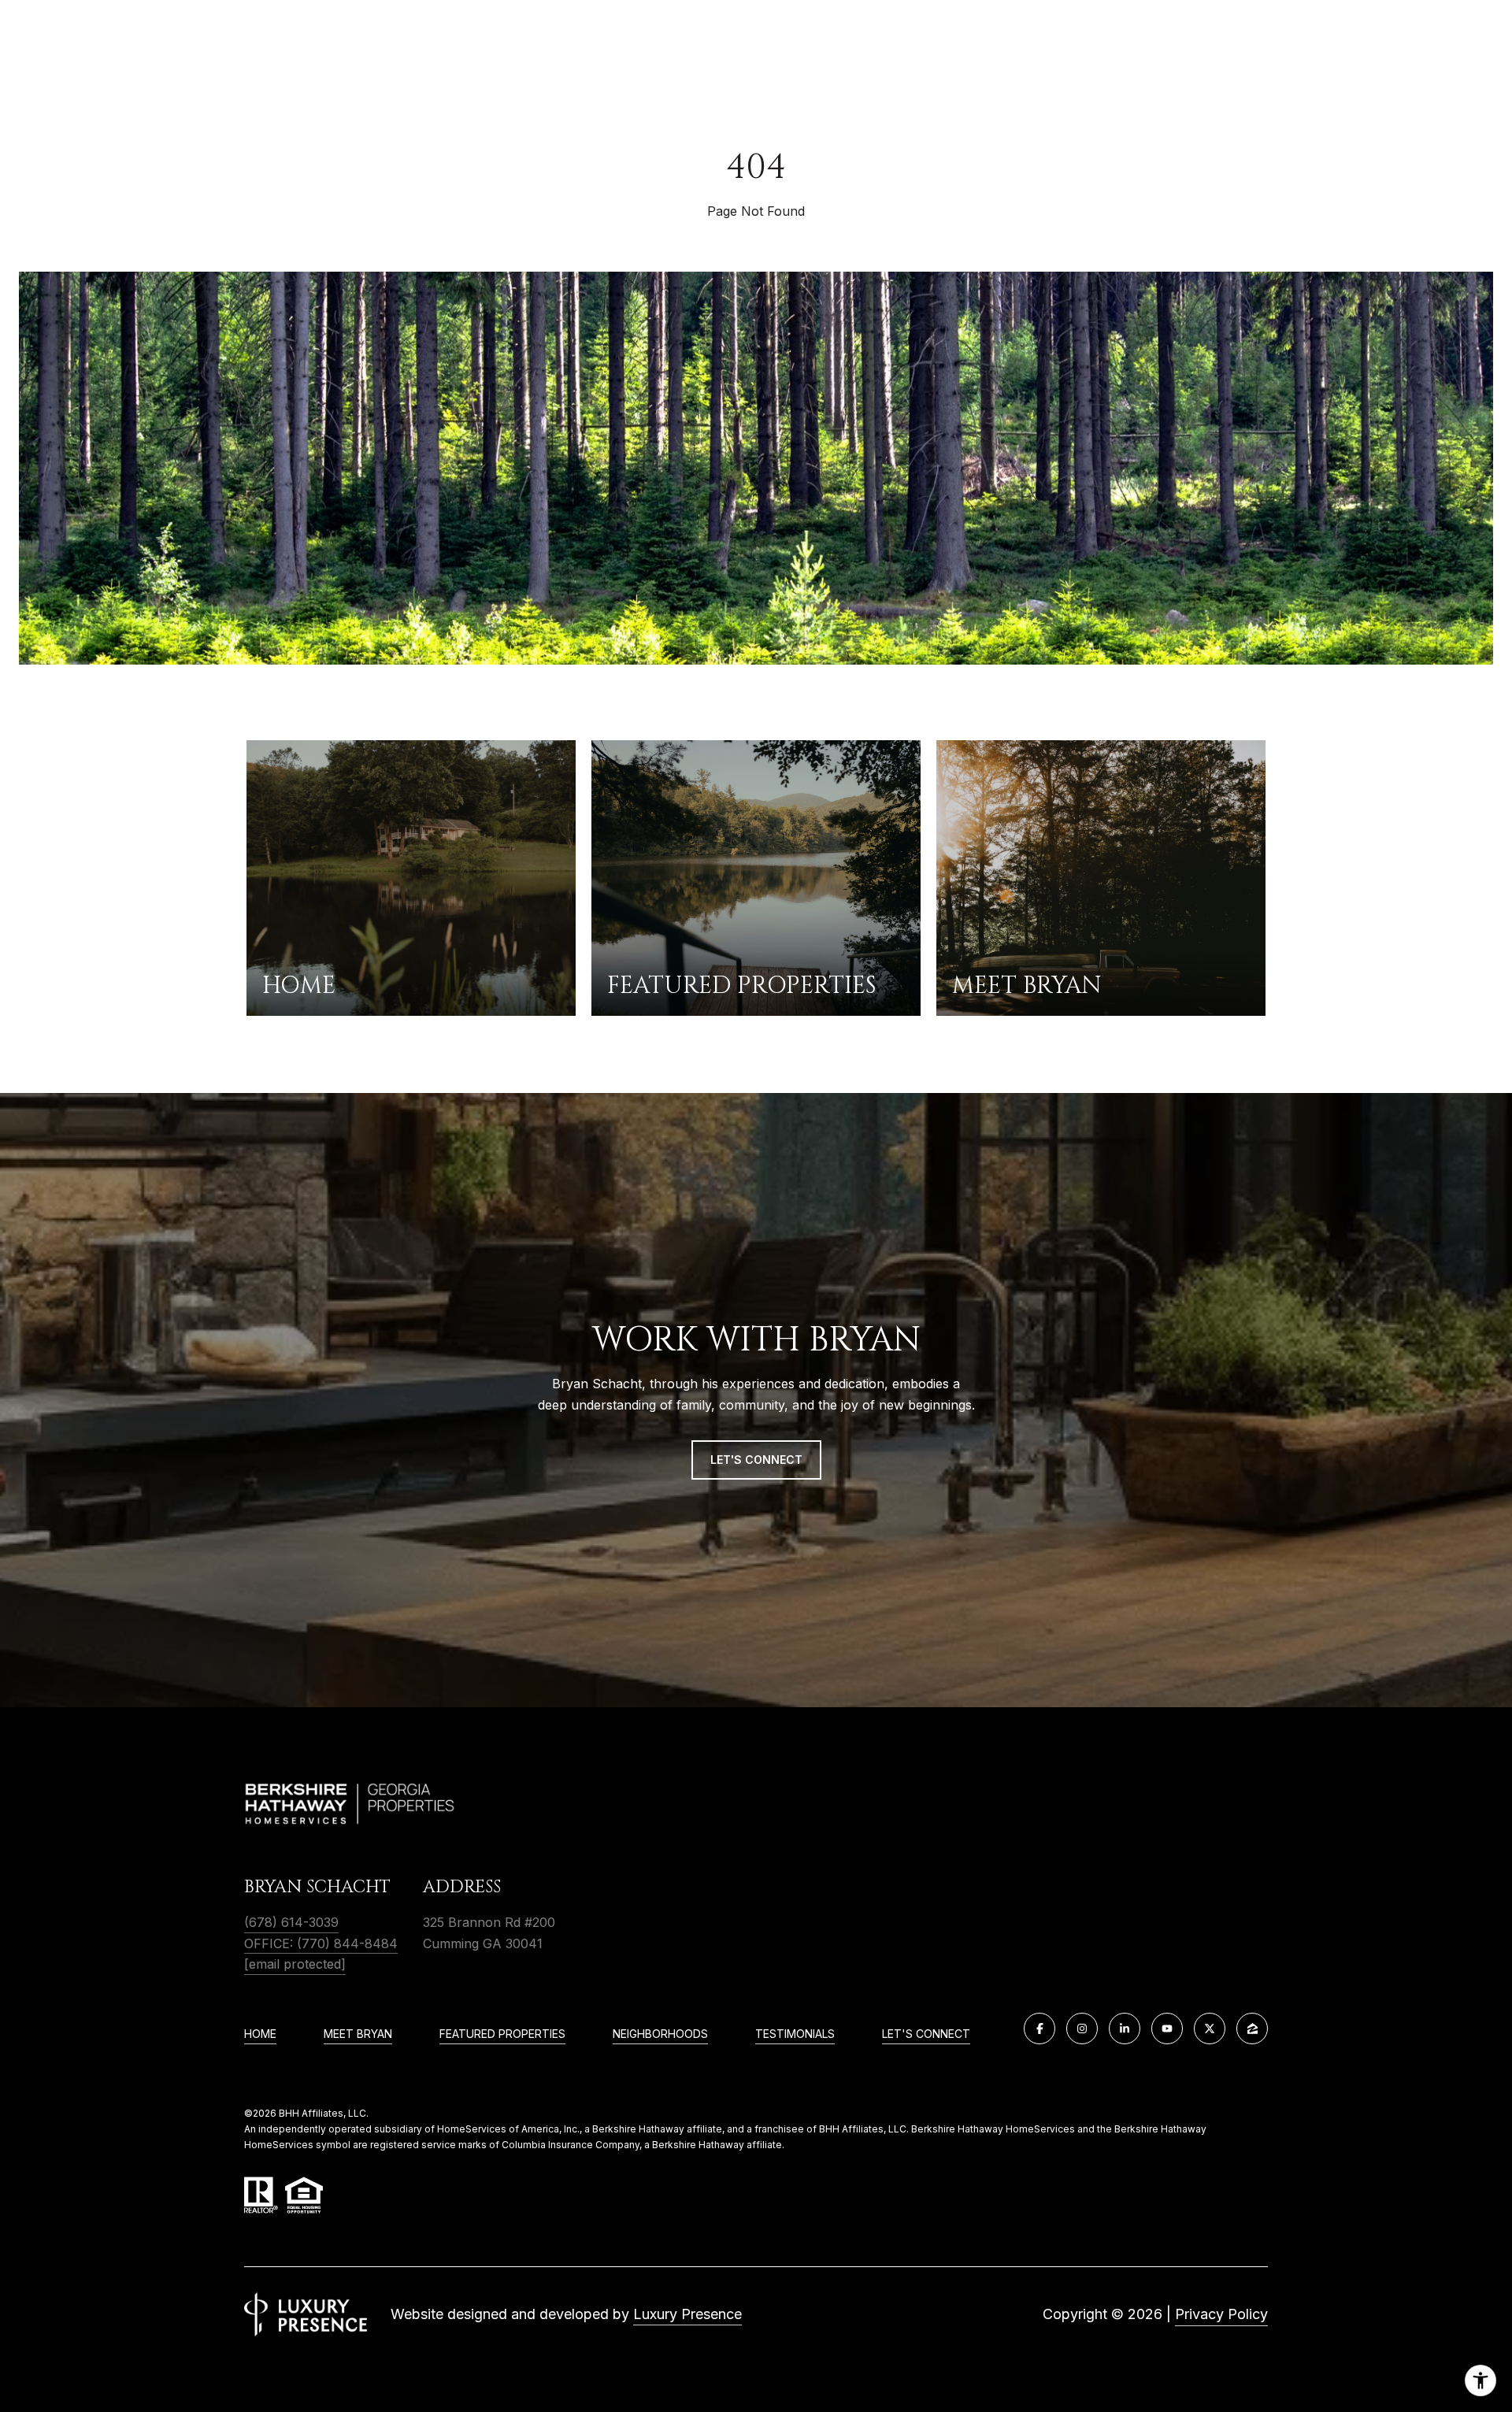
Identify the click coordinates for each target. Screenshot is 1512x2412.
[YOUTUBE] (1167, 2029)
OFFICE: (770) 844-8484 (321, 1943)
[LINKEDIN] (1125, 2029)
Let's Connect (926, 2034)
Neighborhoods (660, 2034)
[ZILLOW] (1252, 2029)
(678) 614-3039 (291, 1922)
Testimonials (795, 2034)
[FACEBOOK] (1039, 2029)
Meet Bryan (358, 2034)
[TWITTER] (1210, 2029)
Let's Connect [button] (756, 1460)
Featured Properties (502, 2034)
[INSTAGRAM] (1082, 2029)
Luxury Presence (687, 2314)
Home (260, 2034)
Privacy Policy (1221, 2314)
